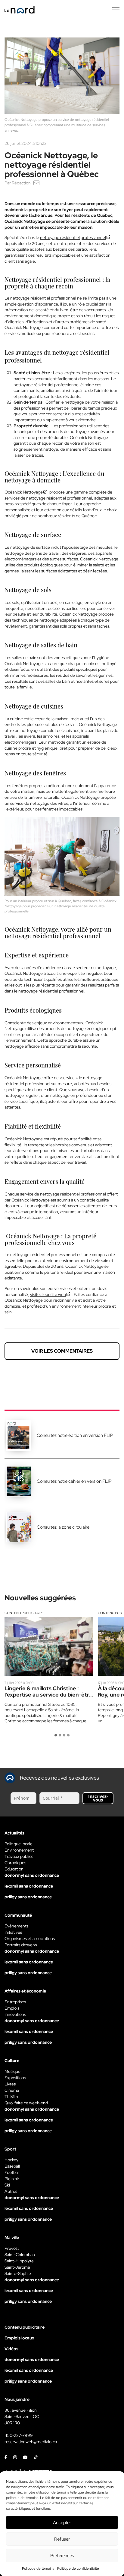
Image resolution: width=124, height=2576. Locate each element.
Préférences (62, 2556)
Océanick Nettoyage (24, 492)
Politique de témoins (38, 2569)
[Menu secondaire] (116, 10)
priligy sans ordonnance (28, 1897)
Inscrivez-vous (98, 1798)
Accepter (62, 2523)
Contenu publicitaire (24, 1613)
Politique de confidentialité (78, 2569)
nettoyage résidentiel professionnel (73, 237)
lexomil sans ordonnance (29, 1886)
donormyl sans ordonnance (32, 1875)
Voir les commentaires (62, 1351)
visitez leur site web (48, 1294)
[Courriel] (36, 183)
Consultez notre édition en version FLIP (75, 1435)
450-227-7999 (19, 2435)
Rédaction (21, 183)
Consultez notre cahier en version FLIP (74, 1481)
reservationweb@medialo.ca (31, 2442)
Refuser (62, 2539)
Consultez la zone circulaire (63, 1527)
